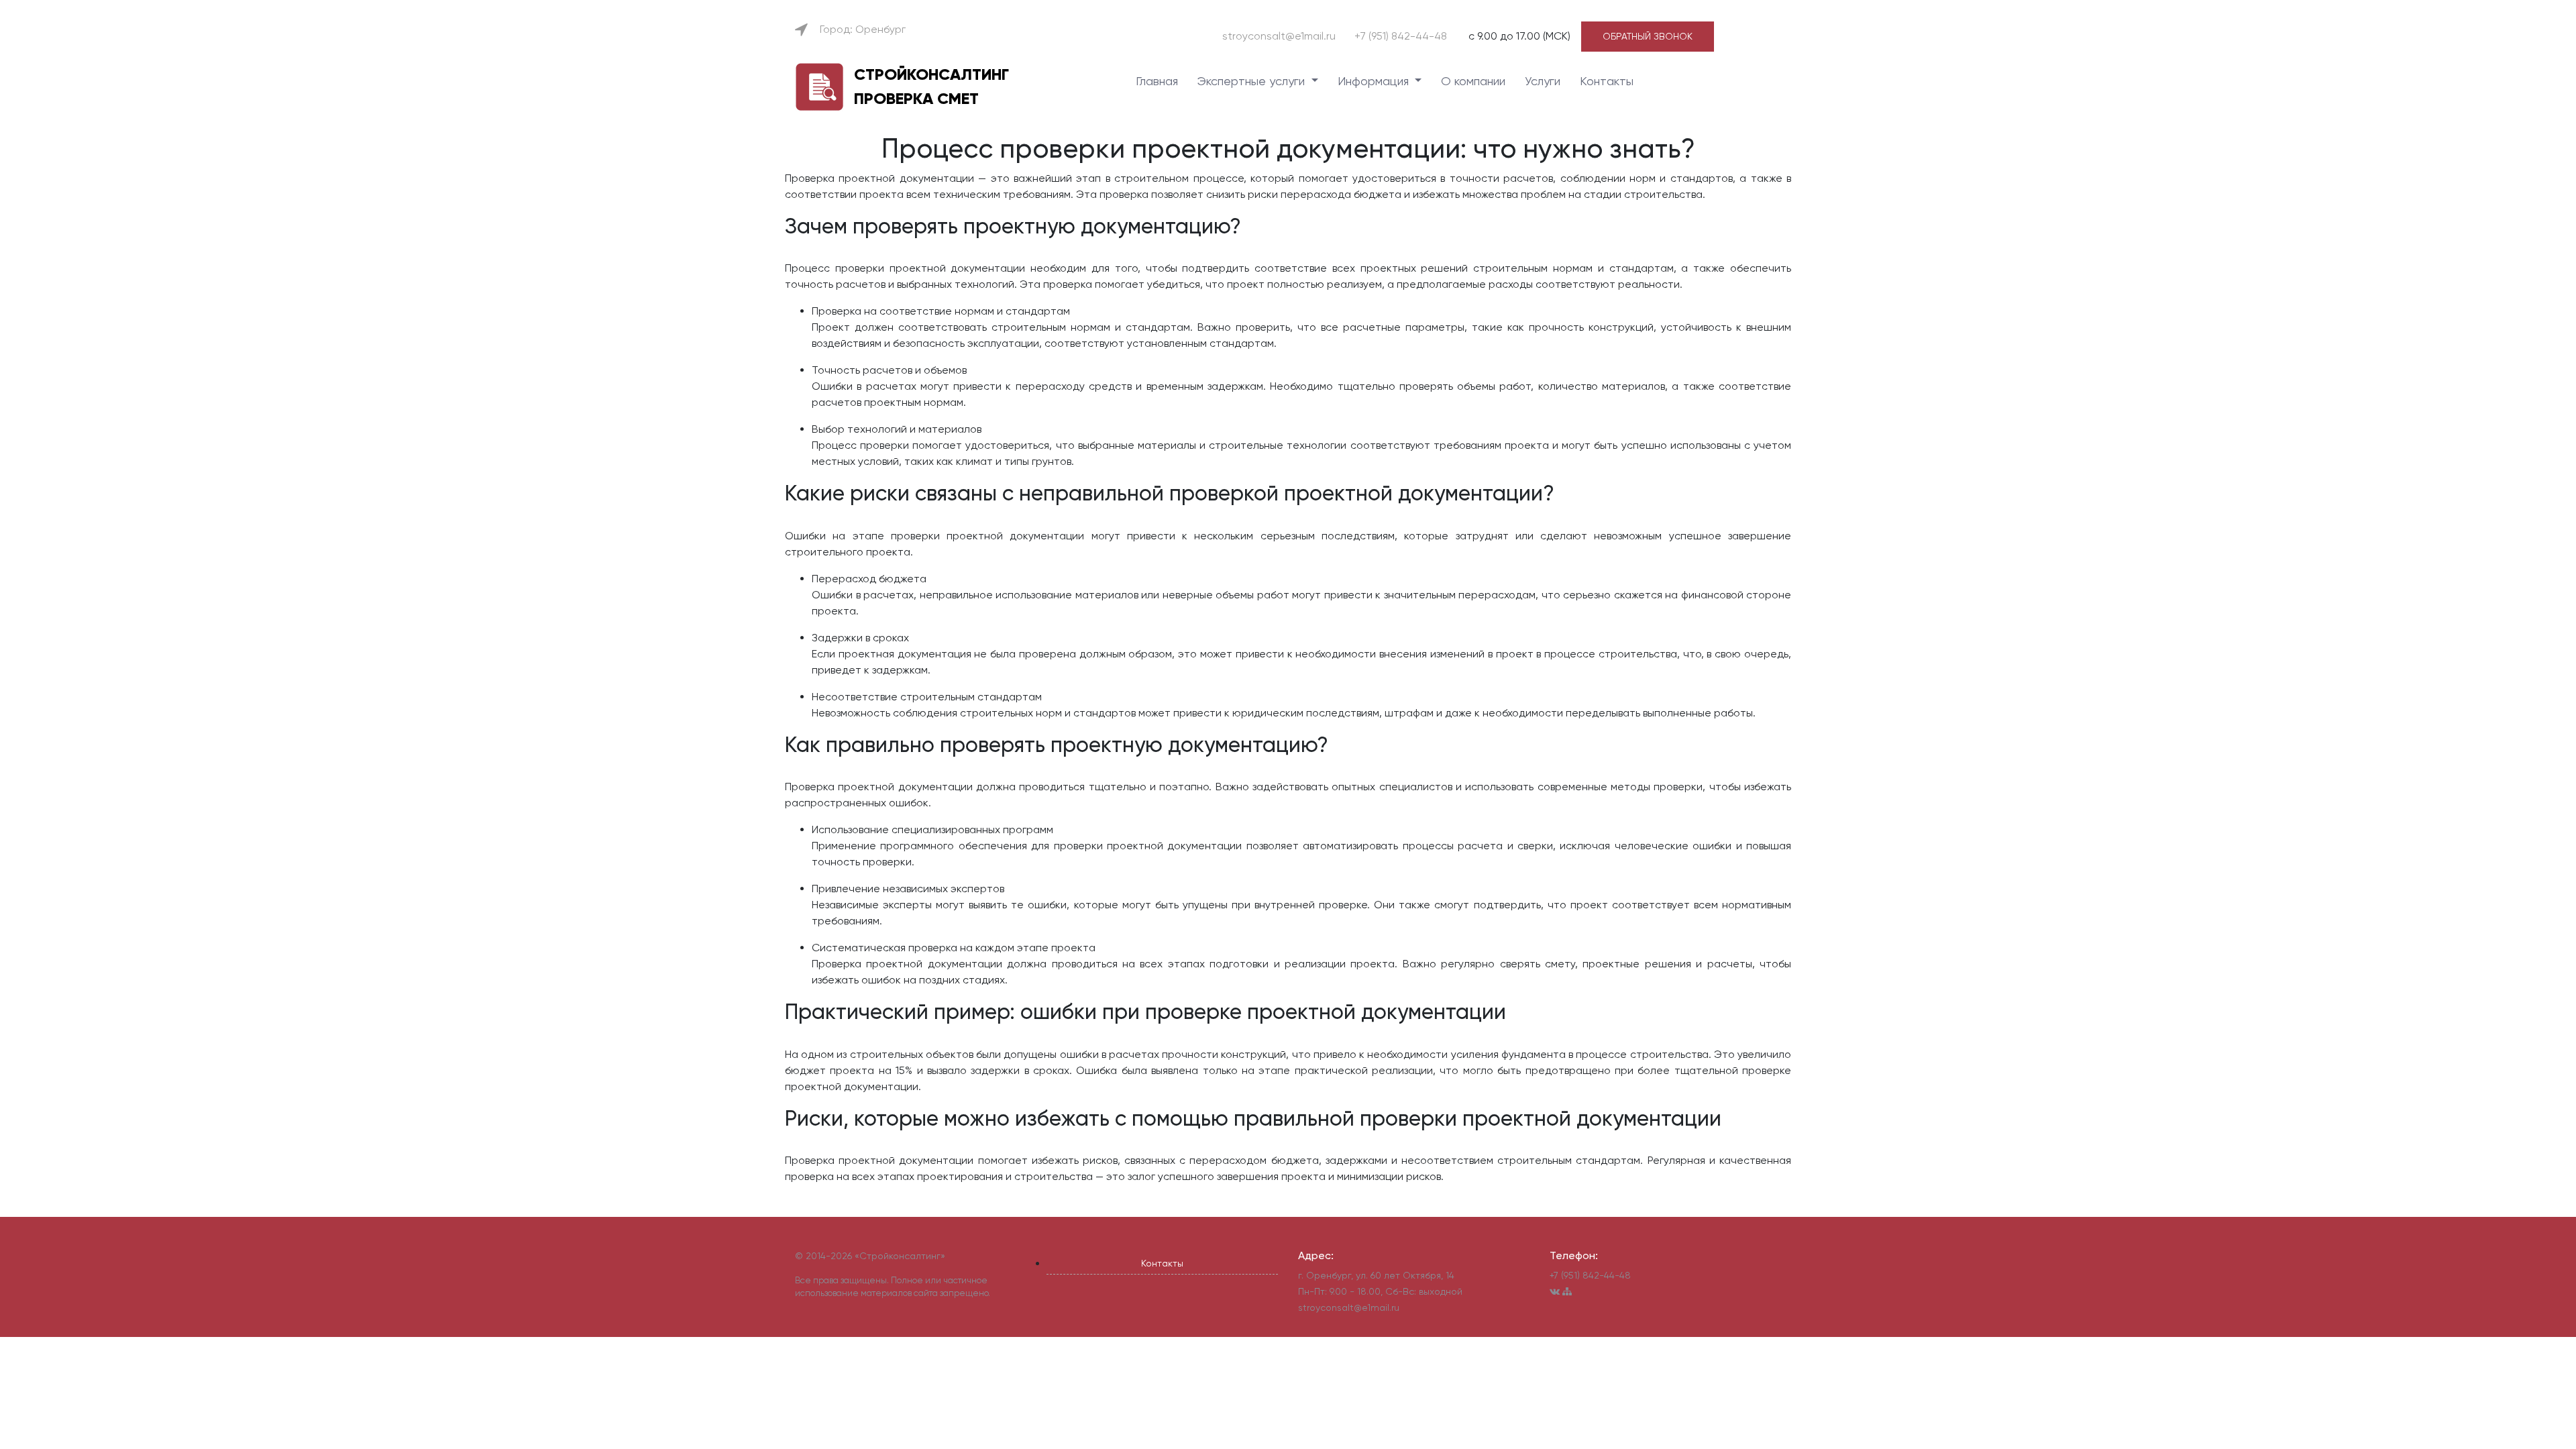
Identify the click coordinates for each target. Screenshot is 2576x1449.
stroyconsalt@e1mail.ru (1279, 36)
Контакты (1607, 81)
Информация (1375, 81)
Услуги (1543, 81)
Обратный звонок (1648, 36)
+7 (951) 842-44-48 (1401, 36)
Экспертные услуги (1253, 81)
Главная (1157, 81)
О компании (1473, 81)
